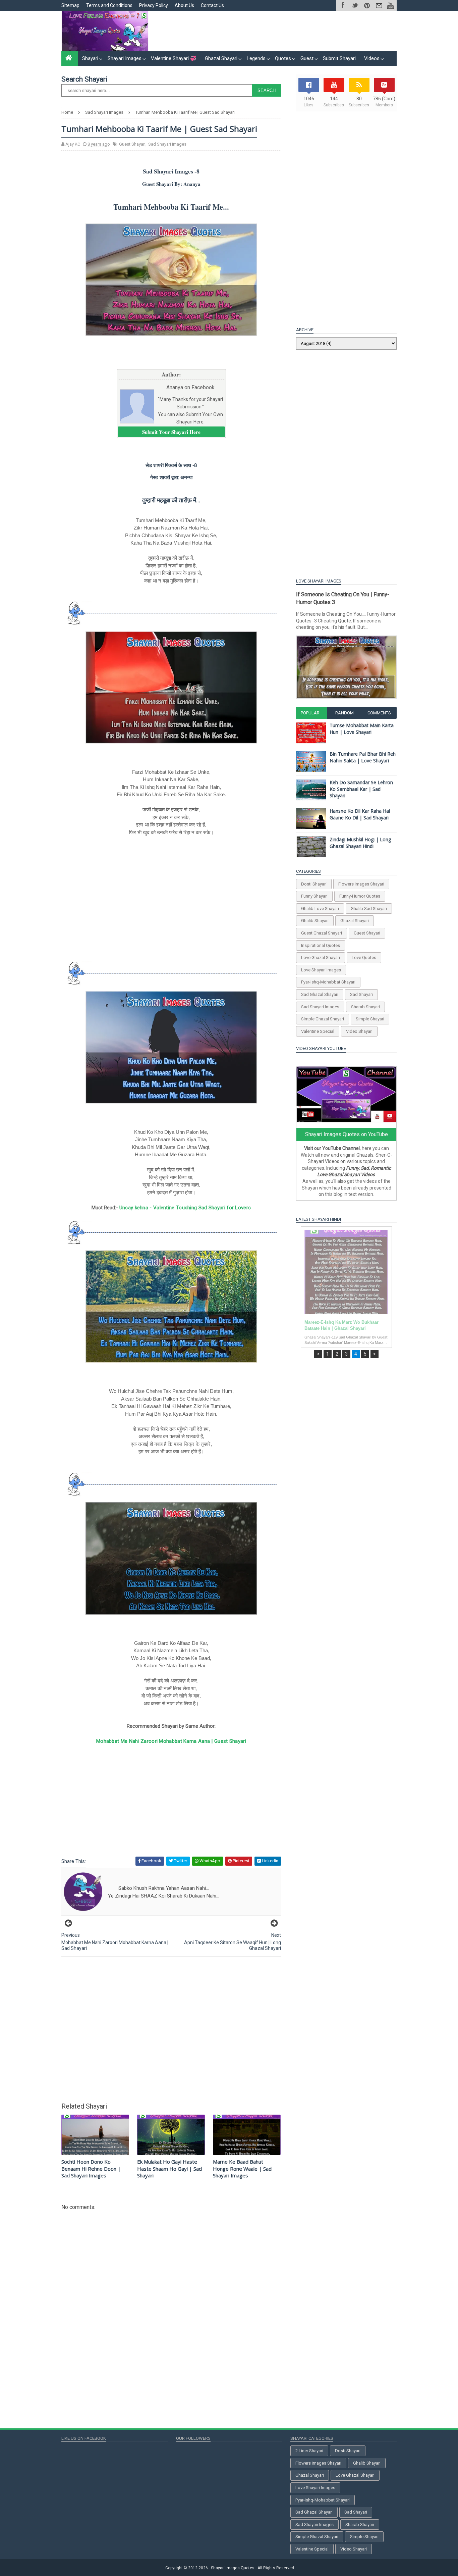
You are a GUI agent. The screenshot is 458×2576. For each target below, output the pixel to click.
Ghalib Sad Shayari (369, 908)
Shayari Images (125, 58)
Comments (379, 713)
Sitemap (70, 5)
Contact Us (212, 5)
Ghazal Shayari (221, 58)
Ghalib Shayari (315, 921)
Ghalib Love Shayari (320, 908)
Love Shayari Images (321, 970)
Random (345, 713)
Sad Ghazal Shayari (320, 994)
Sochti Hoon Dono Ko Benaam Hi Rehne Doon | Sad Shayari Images (91, 2168)
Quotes (283, 58)
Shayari (90, 58)
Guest (307, 58)
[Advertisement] (274, 31)
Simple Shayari (370, 1019)
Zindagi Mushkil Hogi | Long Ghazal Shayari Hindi (360, 843)
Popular (310, 713)
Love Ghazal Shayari (321, 957)
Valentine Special (318, 1031)
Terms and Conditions (109, 5)
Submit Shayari (339, 58)
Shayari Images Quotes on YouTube (347, 1134)
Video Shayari (359, 1031)
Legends (256, 58)
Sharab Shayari (365, 1007)
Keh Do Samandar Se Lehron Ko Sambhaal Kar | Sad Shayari (361, 789)
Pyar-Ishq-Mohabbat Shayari (328, 982)
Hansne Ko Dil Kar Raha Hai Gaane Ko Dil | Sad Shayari (360, 814)
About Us (184, 5)
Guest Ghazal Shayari (322, 933)
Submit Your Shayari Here (171, 432)
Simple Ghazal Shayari (323, 1019)
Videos (372, 58)
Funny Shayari (314, 896)
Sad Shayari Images (167, 144)
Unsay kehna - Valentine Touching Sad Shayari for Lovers (185, 1208)
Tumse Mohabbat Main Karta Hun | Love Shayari (362, 729)
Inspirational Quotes (321, 945)
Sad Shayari (361, 994)
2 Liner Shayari (309, 2451)
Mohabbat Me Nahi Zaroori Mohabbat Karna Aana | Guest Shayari (171, 1741)
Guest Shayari (132, 144)
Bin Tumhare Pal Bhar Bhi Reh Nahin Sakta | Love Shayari (363, 757)
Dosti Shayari (314, 884)
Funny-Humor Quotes (360, 896)
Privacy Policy (154, 5)
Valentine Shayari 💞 (174, 58)
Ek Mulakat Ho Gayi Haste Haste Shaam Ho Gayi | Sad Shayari (169, 2168)
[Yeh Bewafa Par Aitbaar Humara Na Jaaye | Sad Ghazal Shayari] (346, 1272)
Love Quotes (364, 957)
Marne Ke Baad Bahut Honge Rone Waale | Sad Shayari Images (242, 2168)
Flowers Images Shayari (361, 884)
